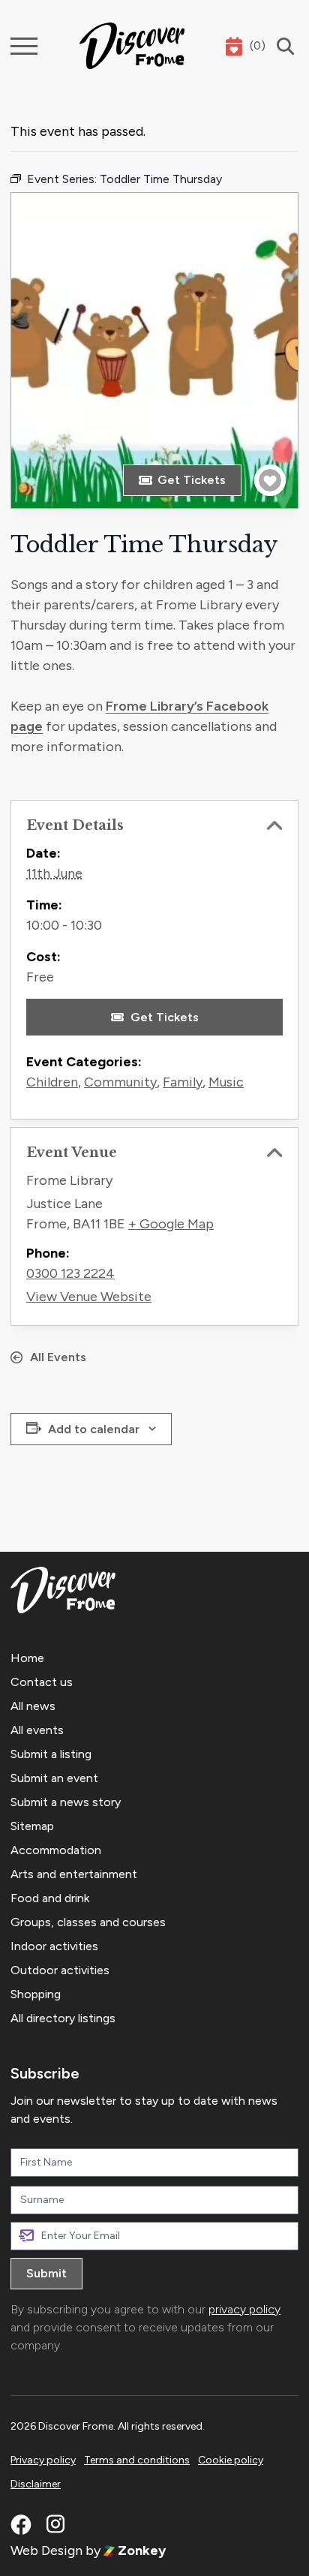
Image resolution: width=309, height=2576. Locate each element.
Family (183, 1082)
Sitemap (32, 1826)
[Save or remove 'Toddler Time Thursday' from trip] (270, 480)
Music (226, 1082)
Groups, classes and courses (88, 1922)
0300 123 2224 (70, 1273)
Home (27, 1658)
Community (120, 1082)
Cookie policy (231, 2460)
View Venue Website (89, 1297)
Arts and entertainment (74, 1874)
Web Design (46, 2550)
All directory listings (63, 2018)
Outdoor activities (60, 1970)
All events (37, 1730)
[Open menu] (24, 46)
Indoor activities (54, 1946)
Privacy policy (43, 2460)
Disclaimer (36, 2484)
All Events (58, 1357)
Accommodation (56, 1850)
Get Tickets (192, 480)
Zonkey (140, 2550)
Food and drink (50, 1898)
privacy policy (244, 2309)
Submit (46, 2273)
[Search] (282, 46)
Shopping (36, 1994)
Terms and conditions (137, 2460)
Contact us (42, 1682)
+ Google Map (171, 1224)
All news (33, 1706)
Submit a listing (51, 1754)
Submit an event (54, 1778)
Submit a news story (66, 1802)
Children (52, 1082)
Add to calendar (94, 1429)
